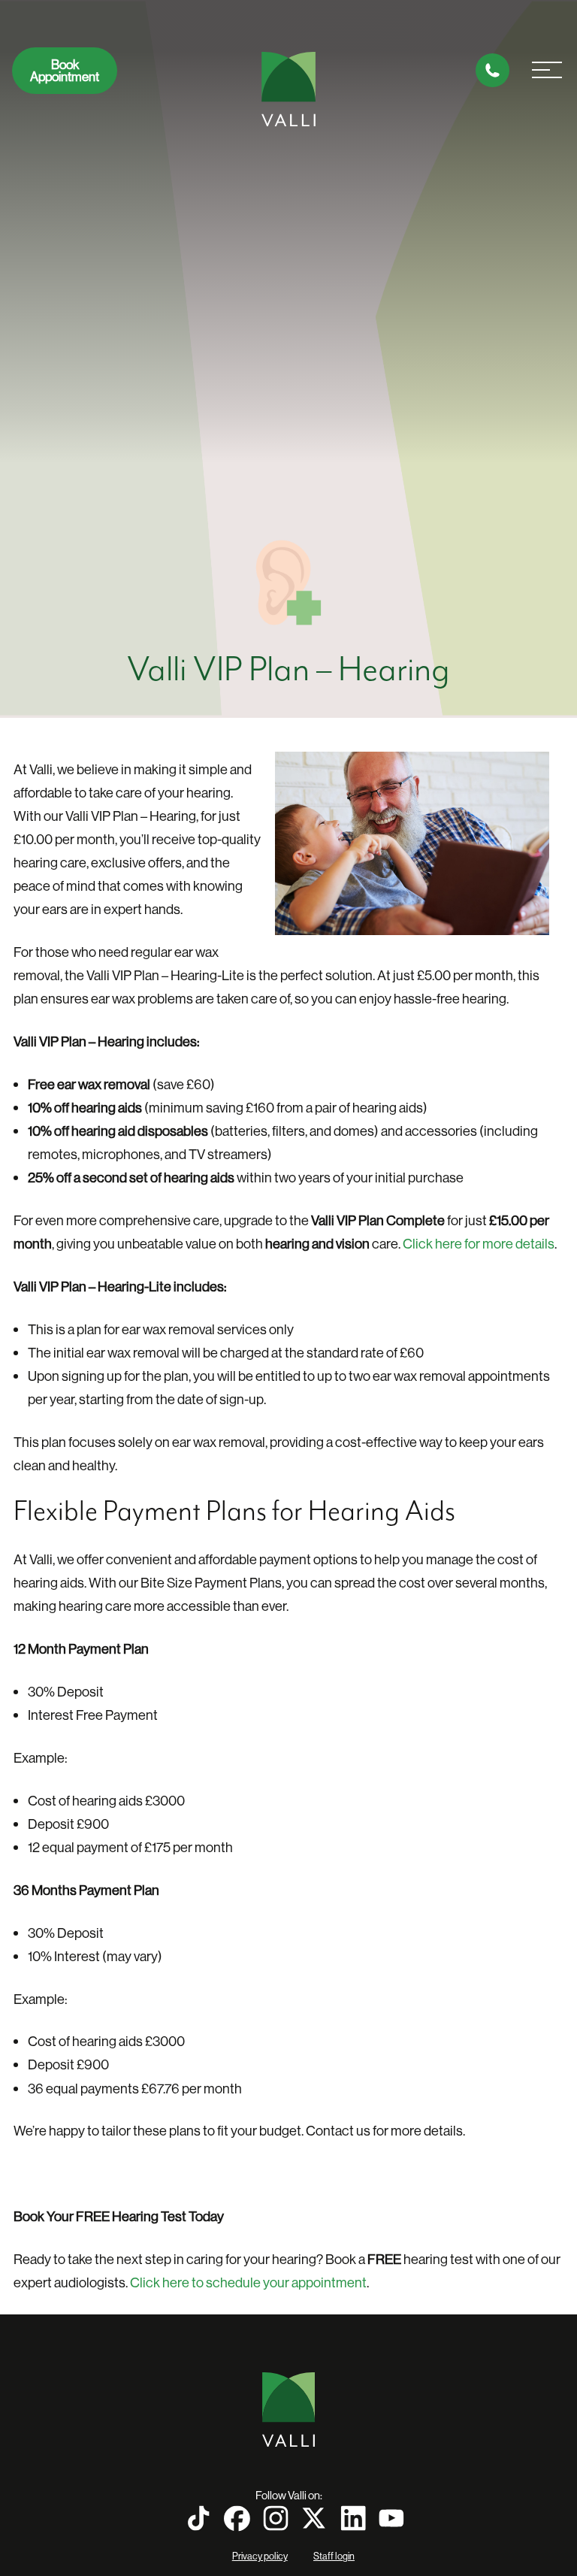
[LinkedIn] (353, 2518)
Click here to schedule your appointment (248, 2282)
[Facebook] (237, 2518)
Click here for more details (479, 1244)
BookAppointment (65, 71)
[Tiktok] (198, 2518)
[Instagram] (276, 2518)
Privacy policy (260, 2556)
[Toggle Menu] (547, 71)
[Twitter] (314, 2518)
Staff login (334, 2556)
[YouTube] (391, 2518)
